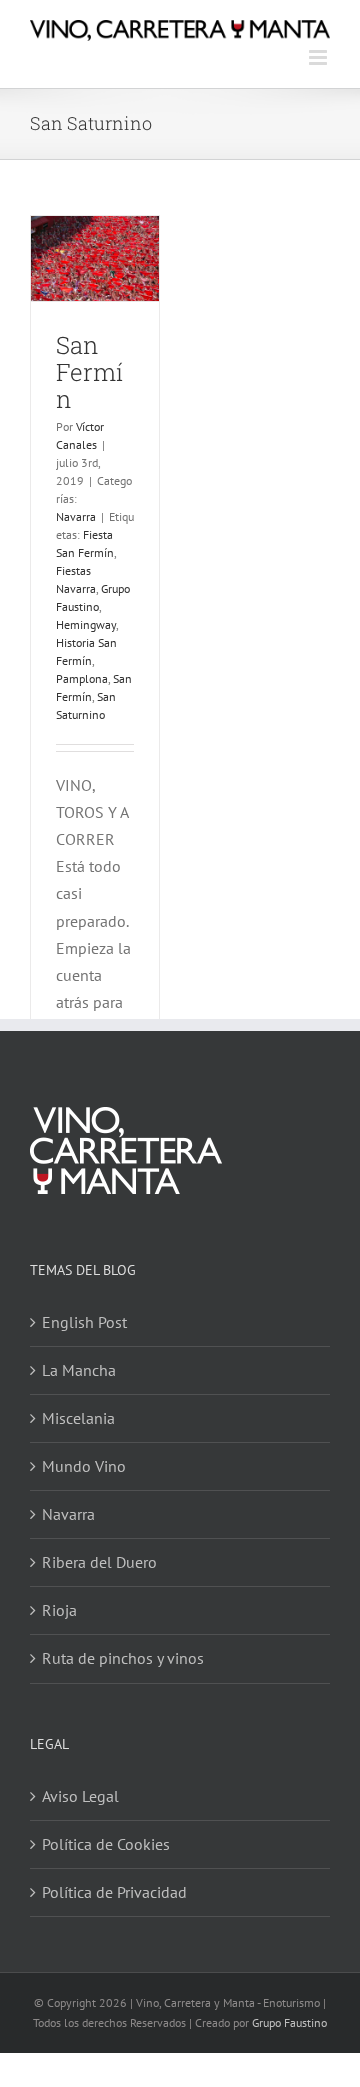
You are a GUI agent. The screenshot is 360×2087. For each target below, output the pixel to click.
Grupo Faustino (289, 2022)
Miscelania (78, 1418)
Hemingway (86, 624)
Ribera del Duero (99, 1562)
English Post (84, 1322)
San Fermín (89, 372)
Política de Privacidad (114, 1892)
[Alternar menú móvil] (319, 57)
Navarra (76, 516)
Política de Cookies (106, 1844)
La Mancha (79, 1370)
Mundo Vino (84, 1466)
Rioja (59, 1610)
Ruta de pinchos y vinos (123, 1658)
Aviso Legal (80, 1796)
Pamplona (82, 678)
